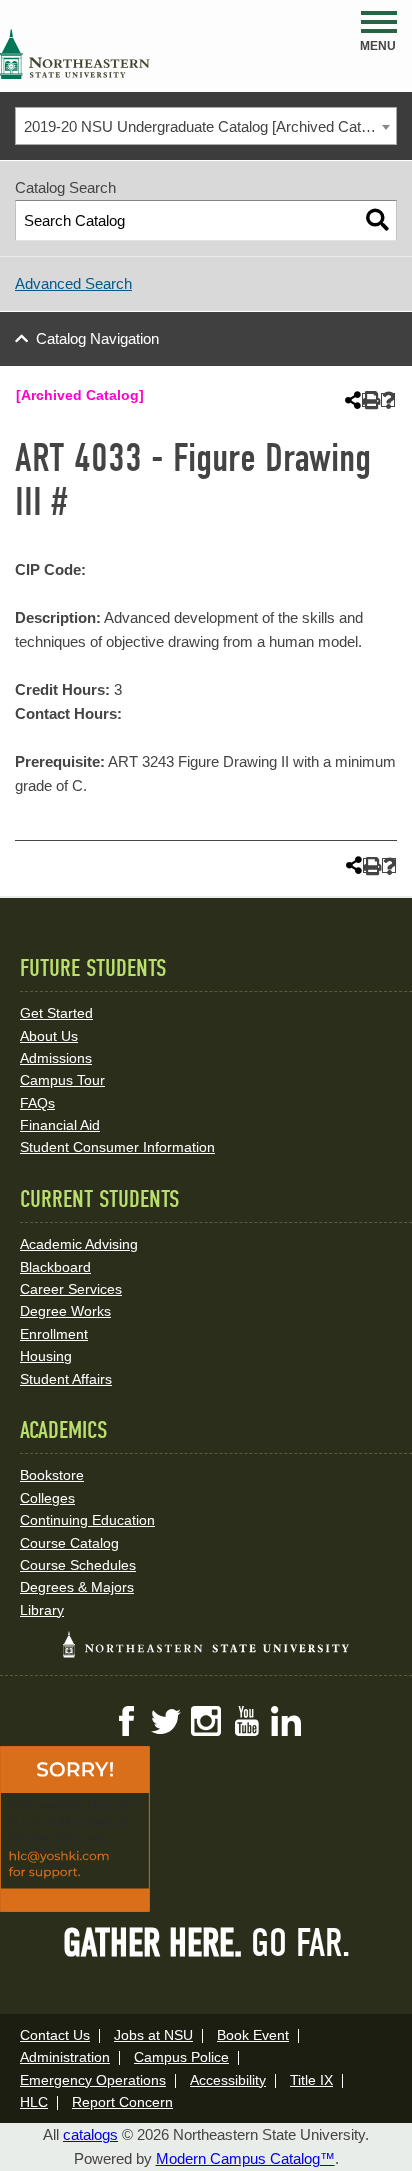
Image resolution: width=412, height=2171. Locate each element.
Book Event (253, 2035)
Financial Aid (60, 1125)
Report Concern (122, 2102)
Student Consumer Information (117, 1147)
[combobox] (206, 126)
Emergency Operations (93, 2080)
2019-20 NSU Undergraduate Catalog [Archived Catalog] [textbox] (208, 126)
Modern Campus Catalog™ (245, 2158)
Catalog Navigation (97, 338)
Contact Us (55, 2035)
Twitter (166, 1721)
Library (42, 1610)
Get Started (56, 1013)
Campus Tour (62, 1080)
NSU (75, 54)
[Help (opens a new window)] (388, 400)
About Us (49, 1036)
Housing (46, 1356)
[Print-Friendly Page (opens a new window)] (369, 400)
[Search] (377, 220)
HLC (34, 2102)
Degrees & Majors (77, 1587)
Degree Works (65, 1311)
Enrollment (54, 1334)
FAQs (37, 1103)
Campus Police (181, 2057)
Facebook (126, 1721)
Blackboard (55, 1267)
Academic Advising (79, 1244)
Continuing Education (87, 1520)
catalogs (90, 2134)
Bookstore (52, 1475)
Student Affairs (66, 1379)
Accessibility (228, 2080)
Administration (65, 2057)
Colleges (47, 1498)
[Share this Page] (351, 400)
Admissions (56, 1058)
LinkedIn (286, 1721)
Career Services (71, 1289)
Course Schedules (78, 1565)
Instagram (206, 1721)
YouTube (246, 1721)
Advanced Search (73, 283)
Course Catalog (69, 1543)
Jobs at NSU (153, 2035)
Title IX (311, 2080)
